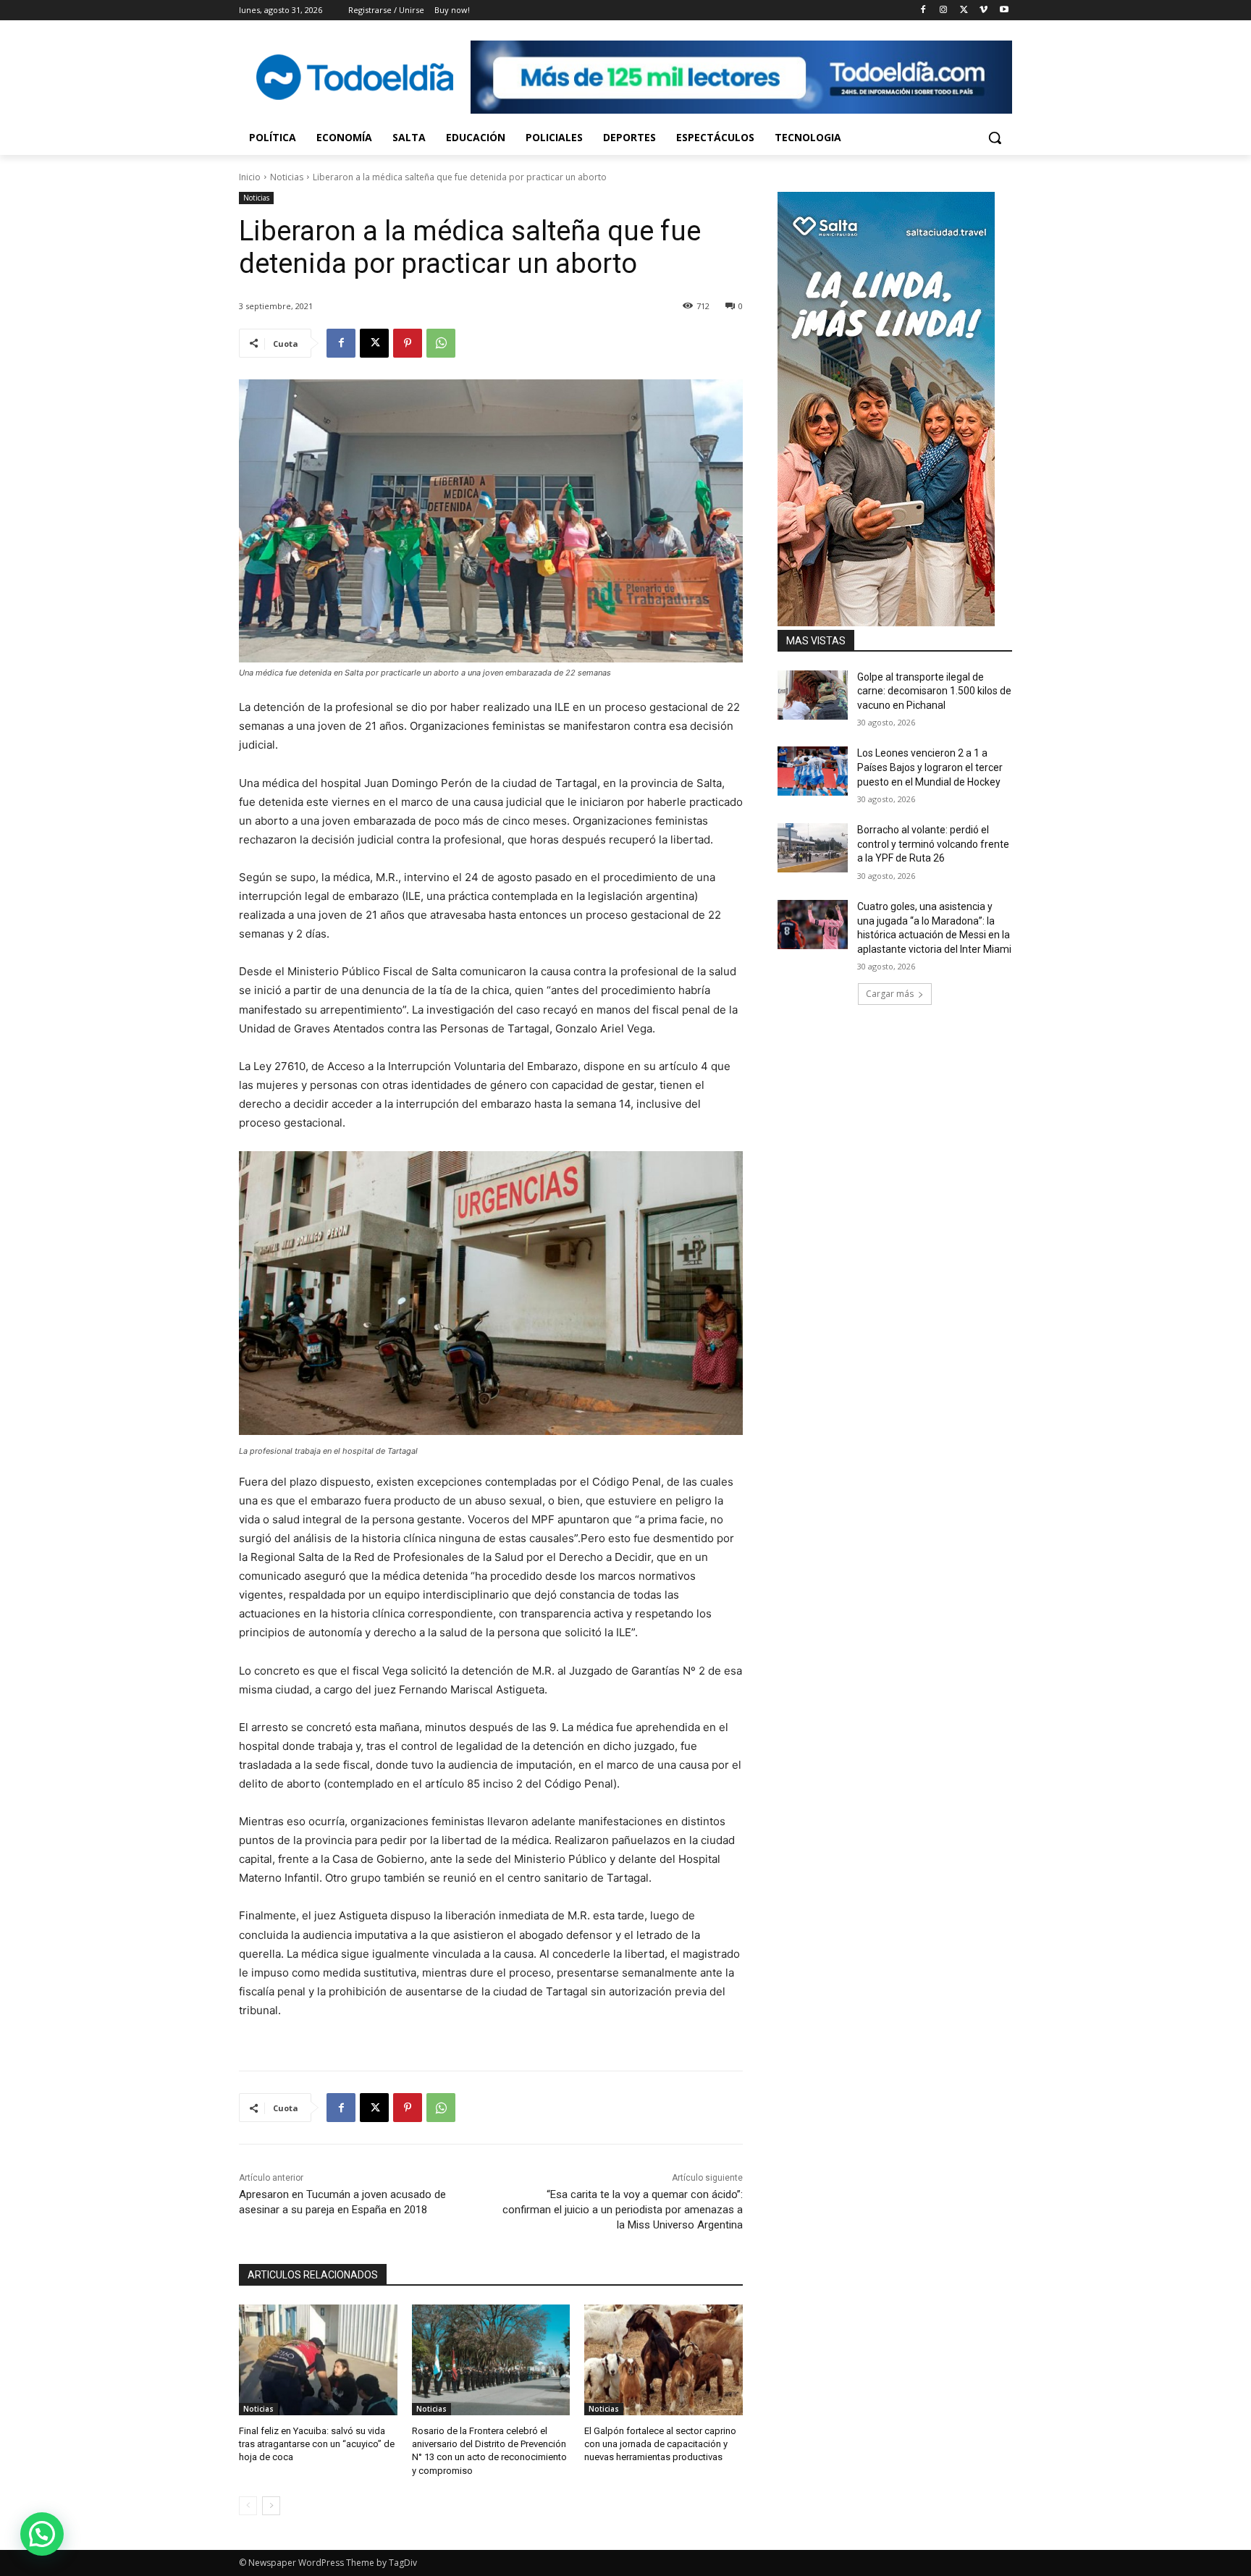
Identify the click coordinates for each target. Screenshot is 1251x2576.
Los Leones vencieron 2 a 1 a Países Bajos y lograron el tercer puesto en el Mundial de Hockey (930, 767)
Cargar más (890, 994)
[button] (995, 138)
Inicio (250, 177)
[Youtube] (1004, 10)
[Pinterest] (408, 343)
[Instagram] (944, 10)
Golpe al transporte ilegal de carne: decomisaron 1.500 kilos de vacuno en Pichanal (934, 691)
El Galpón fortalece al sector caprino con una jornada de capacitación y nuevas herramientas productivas (660, 2444)
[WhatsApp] (441, 343)
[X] (964, 10)
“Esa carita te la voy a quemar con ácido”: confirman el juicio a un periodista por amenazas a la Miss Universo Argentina (623, 2210)
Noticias (287, 177)
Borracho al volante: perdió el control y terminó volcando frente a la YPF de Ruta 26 (933, 844)
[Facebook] (923, 10)
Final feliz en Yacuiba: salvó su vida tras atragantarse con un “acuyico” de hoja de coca (317, 2444)
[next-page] (271, 2506)
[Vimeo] (983, 10)
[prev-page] (248, 2506)
